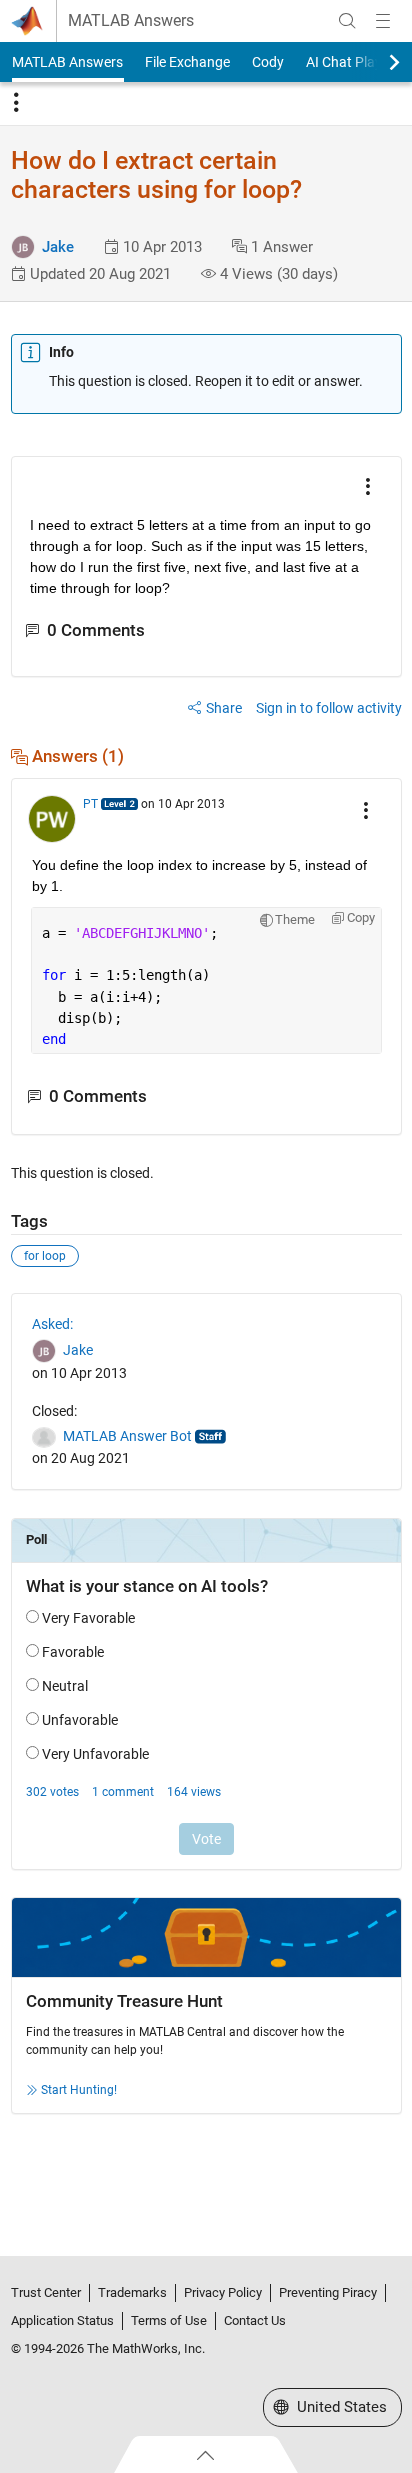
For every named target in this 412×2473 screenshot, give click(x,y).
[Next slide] (377, 62)
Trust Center (46, 2292)
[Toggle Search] (347, 21)
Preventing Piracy (328, 2292)
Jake (58, 247)
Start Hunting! (79, 2090)
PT (90, 804)
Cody (268, 62)
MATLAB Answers (131, 21)
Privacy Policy (223, 2292)
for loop (45, 1256)
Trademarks (132, 2292)
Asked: (52, 1324)
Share (224, 708)
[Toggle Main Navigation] (383, 21)
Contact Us (255, 2320)
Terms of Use (169, 2320)
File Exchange (187, 62)
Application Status (62, 2320)
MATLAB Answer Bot (127, 1436)
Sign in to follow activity (329, 708)
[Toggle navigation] (16, 103)
